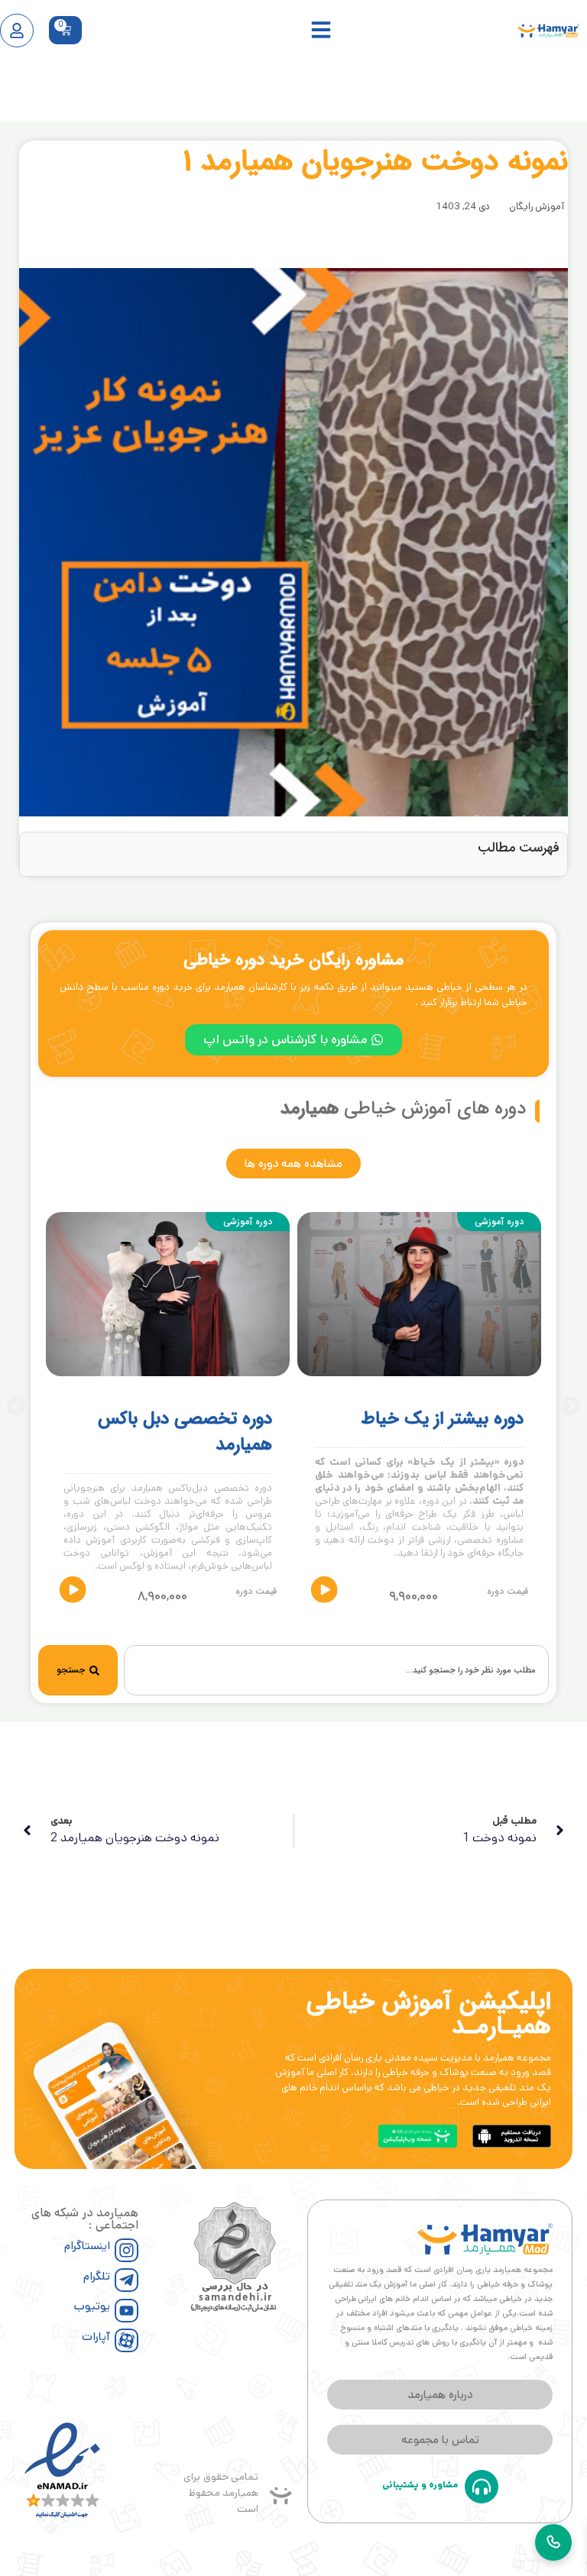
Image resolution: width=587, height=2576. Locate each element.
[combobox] (336, 1670)
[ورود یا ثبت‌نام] (17, 31)
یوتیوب (92, 2306)
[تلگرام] (126, 2280)
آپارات (96, 2337)
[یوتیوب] (126, 2311)
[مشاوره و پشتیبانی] (482, 2487)
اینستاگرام (87, 2246)
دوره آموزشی (499, 1222)
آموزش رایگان (537, 207)
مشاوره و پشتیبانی (420, 2485)
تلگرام (97, 2276)
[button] (16, 1406)
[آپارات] (126, 2340)
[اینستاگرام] (126, 2250)
